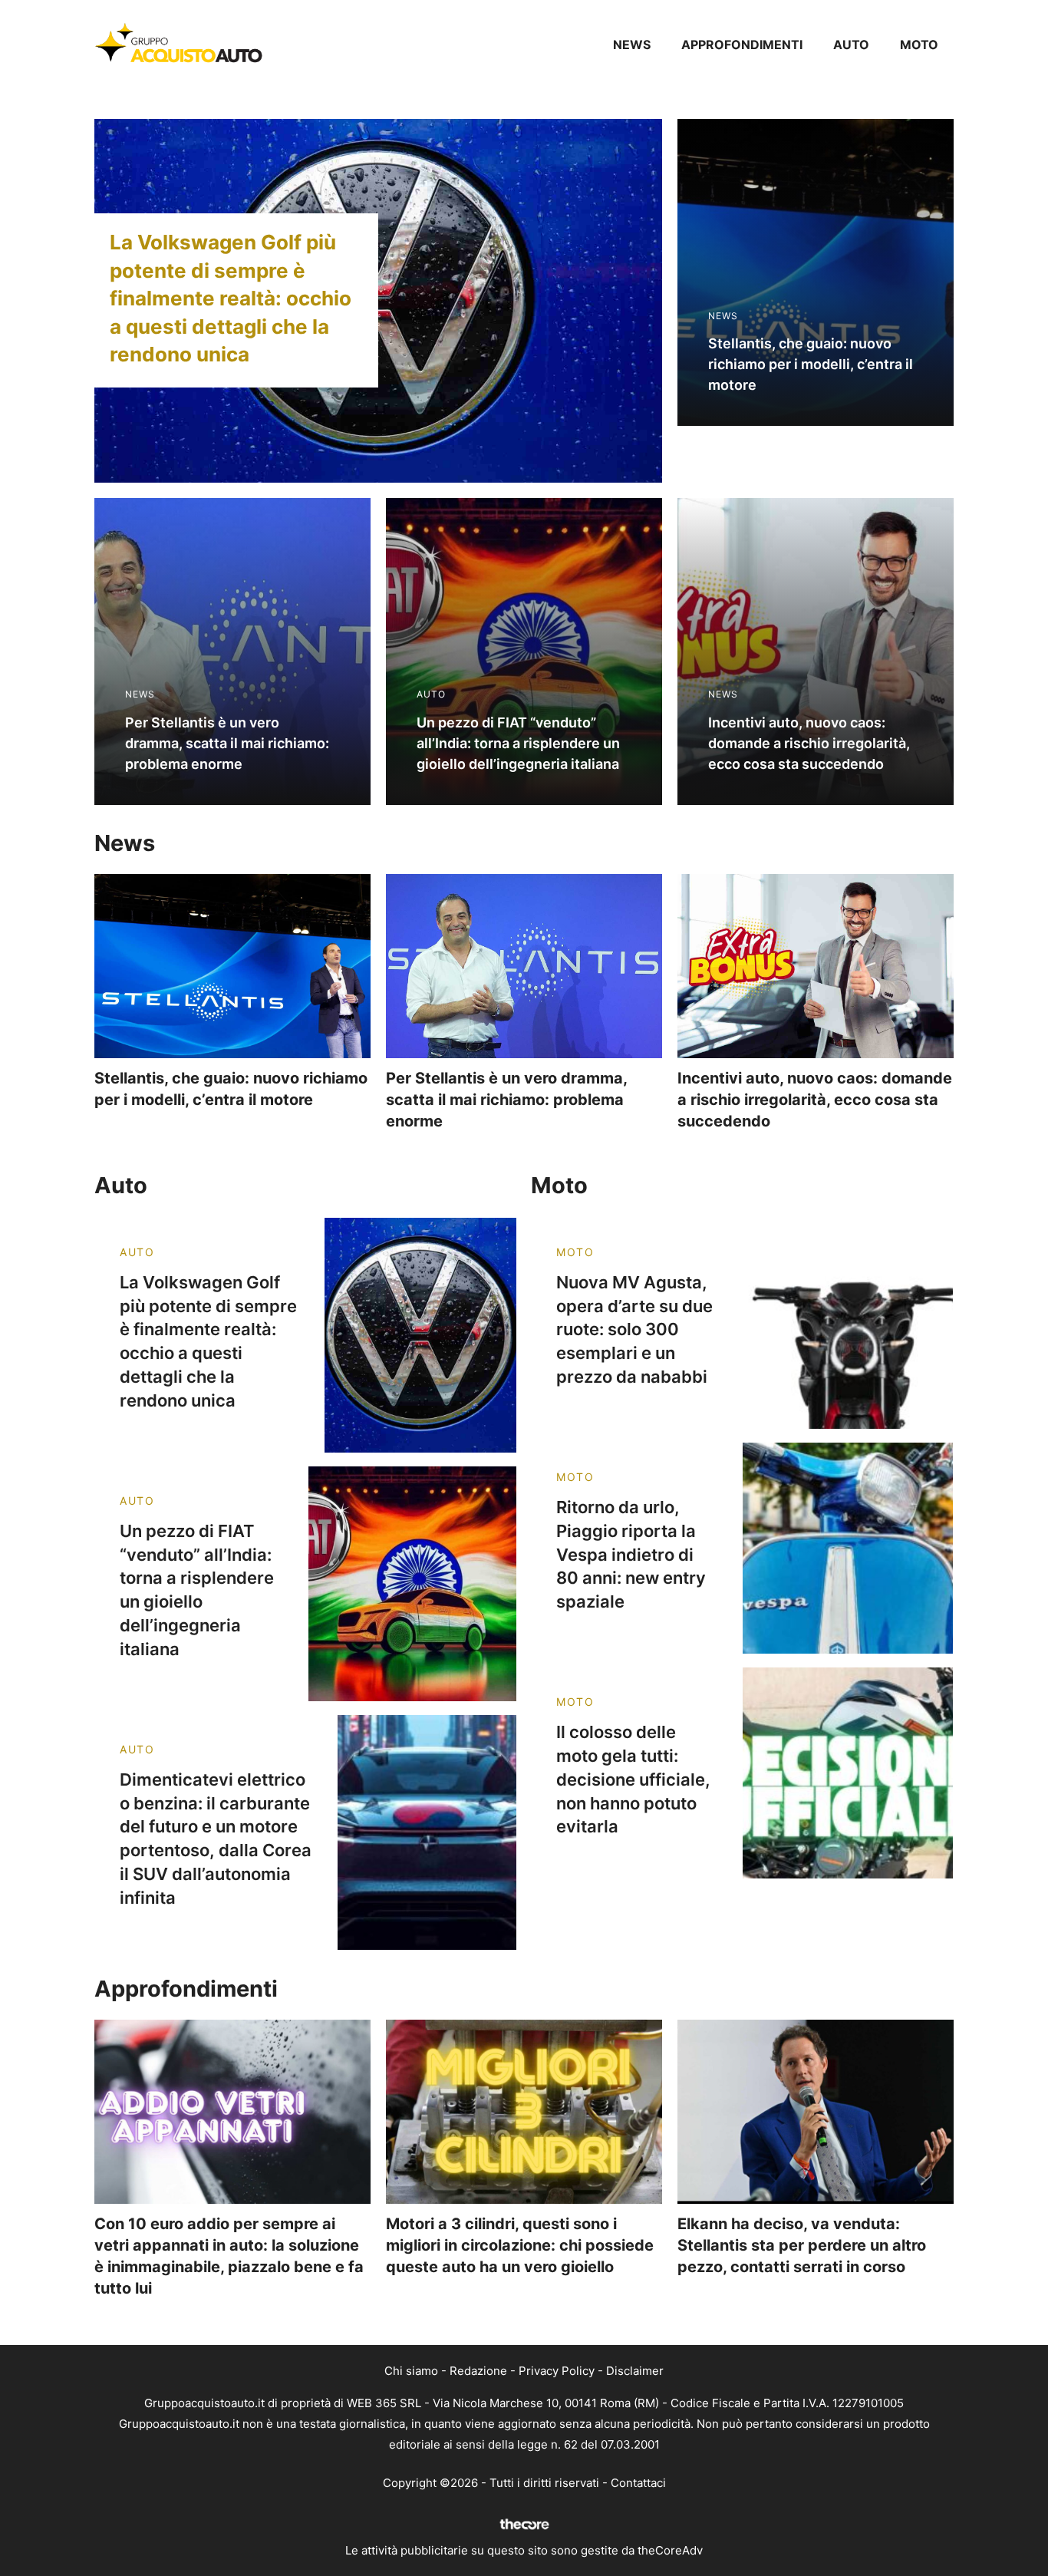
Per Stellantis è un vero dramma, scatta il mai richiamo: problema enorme (506, 1100)
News (632, 45)
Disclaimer (635, 2371)
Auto (851, 45)
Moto (919, 45)
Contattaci (638, 2483)
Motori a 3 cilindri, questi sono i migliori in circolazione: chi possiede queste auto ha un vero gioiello (520, 2245)
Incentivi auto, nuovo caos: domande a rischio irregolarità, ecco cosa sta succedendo (815, 1100)
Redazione (478, 2371)
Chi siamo (411, 2371)
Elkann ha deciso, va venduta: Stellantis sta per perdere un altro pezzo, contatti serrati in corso (802, 2245)
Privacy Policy (557, 2371)
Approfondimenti (742, 45)
